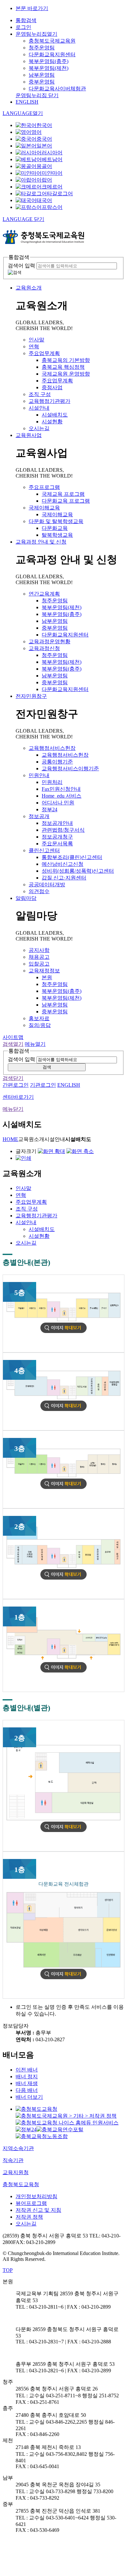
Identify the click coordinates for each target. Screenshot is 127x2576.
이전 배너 (27, 2070)
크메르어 (52, 187)
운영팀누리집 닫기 (37, 95)
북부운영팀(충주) (49, 61)
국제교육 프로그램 (63, 494)
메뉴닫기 (13, 1109)
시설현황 (52, 422)
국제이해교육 (44, 508)
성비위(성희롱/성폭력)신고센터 (78, 871)
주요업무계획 (44, 353)
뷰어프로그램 (31, 2203)
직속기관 (13, 2160)
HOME (10, 1139)
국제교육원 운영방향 (66, 374)
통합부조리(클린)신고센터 (72, 857)
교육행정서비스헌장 (52, 748)
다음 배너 (27, 2090)
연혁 (34, 346)
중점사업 (52, 387)
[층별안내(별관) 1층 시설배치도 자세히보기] (63, 1977)
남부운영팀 (42, 75)
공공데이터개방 (47, 884)
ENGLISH (27, 102)
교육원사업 (29, 435)
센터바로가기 (18, 1097)
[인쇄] (23, 1158)
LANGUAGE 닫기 (23, 219)
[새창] (36, 2109)
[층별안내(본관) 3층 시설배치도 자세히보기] (63, 1487)
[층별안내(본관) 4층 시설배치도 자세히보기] (63, 1409)
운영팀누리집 (36, 34)
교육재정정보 (44, 971)
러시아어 (52, 153)
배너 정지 (27, 2076)
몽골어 (44, 166)
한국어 (44, 125)
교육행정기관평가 (49, 401)
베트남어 (52, 159)
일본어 (44, 146)
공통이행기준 (57, 762)
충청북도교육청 (21, 2184)
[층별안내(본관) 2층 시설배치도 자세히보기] (63, 1578)
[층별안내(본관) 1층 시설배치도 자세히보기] (63, 1671)
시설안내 (39, 408)
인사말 (36, 340)
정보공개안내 (57, 823)
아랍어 (44, 180)
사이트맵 (13, 1037)
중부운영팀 (42, 82)
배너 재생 (27, 2083)
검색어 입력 (21, 266)
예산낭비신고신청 (63, 864)
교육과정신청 (44, 648)
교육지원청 (16, 2172)
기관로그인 (43, 1085)
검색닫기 (13, 1078)
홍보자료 (39, 1018)
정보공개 (39, 816)
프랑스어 (52, 207)
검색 (47, 1067)
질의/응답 (40, 1025)
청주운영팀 (42, 48)
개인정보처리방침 (36, 2196)
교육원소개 (29, 288)
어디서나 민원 (58, 803)
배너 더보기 (29, 2097)
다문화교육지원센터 (52, 54)
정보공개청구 (57, 837)
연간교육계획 (44, 594)
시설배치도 (55, 415)
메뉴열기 (35, 1044)
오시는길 (39, 428)
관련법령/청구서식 (63, 830)
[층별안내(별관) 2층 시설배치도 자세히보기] (63, 1830)
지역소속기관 (18, 2148)
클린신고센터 (44, 850)
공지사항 (39, 950)
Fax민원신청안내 (61, 789)
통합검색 (26, 20)
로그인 (23, 27)
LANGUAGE (23, 113)
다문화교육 (55, 528)
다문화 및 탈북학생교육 (56, 521)
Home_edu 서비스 (62, 796)
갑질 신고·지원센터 (64, 878)
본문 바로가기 (32, 8)
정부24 (49, 809)
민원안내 (39, 775)
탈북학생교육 (57, 535)
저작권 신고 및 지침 (38, 2210)
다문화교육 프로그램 (66, 501)
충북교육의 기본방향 (66, 360)
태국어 (44, 200)
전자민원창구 (31, 696)
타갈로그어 (60, 193)
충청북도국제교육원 (52, 41)
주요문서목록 (57, 844)
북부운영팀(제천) (49, 68)
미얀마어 (52, 173)
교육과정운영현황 (49, 641)
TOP (8, 2270)
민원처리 (52, 782)
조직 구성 (40, 394)
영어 (36, 132)
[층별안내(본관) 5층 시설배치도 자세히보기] (63, 1331)
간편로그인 (16, 1085)
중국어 (44, 139)
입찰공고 (39, 964)
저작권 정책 (29, 2217)
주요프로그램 (44, 487)
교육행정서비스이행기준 (70, 769)
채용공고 (39, 957)
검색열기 (13, 1044)
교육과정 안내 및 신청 (41, 542)
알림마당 (26, 898)
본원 (47, 977)
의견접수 (39, 891)
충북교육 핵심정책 (63, 367)
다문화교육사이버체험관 (57, 89)
